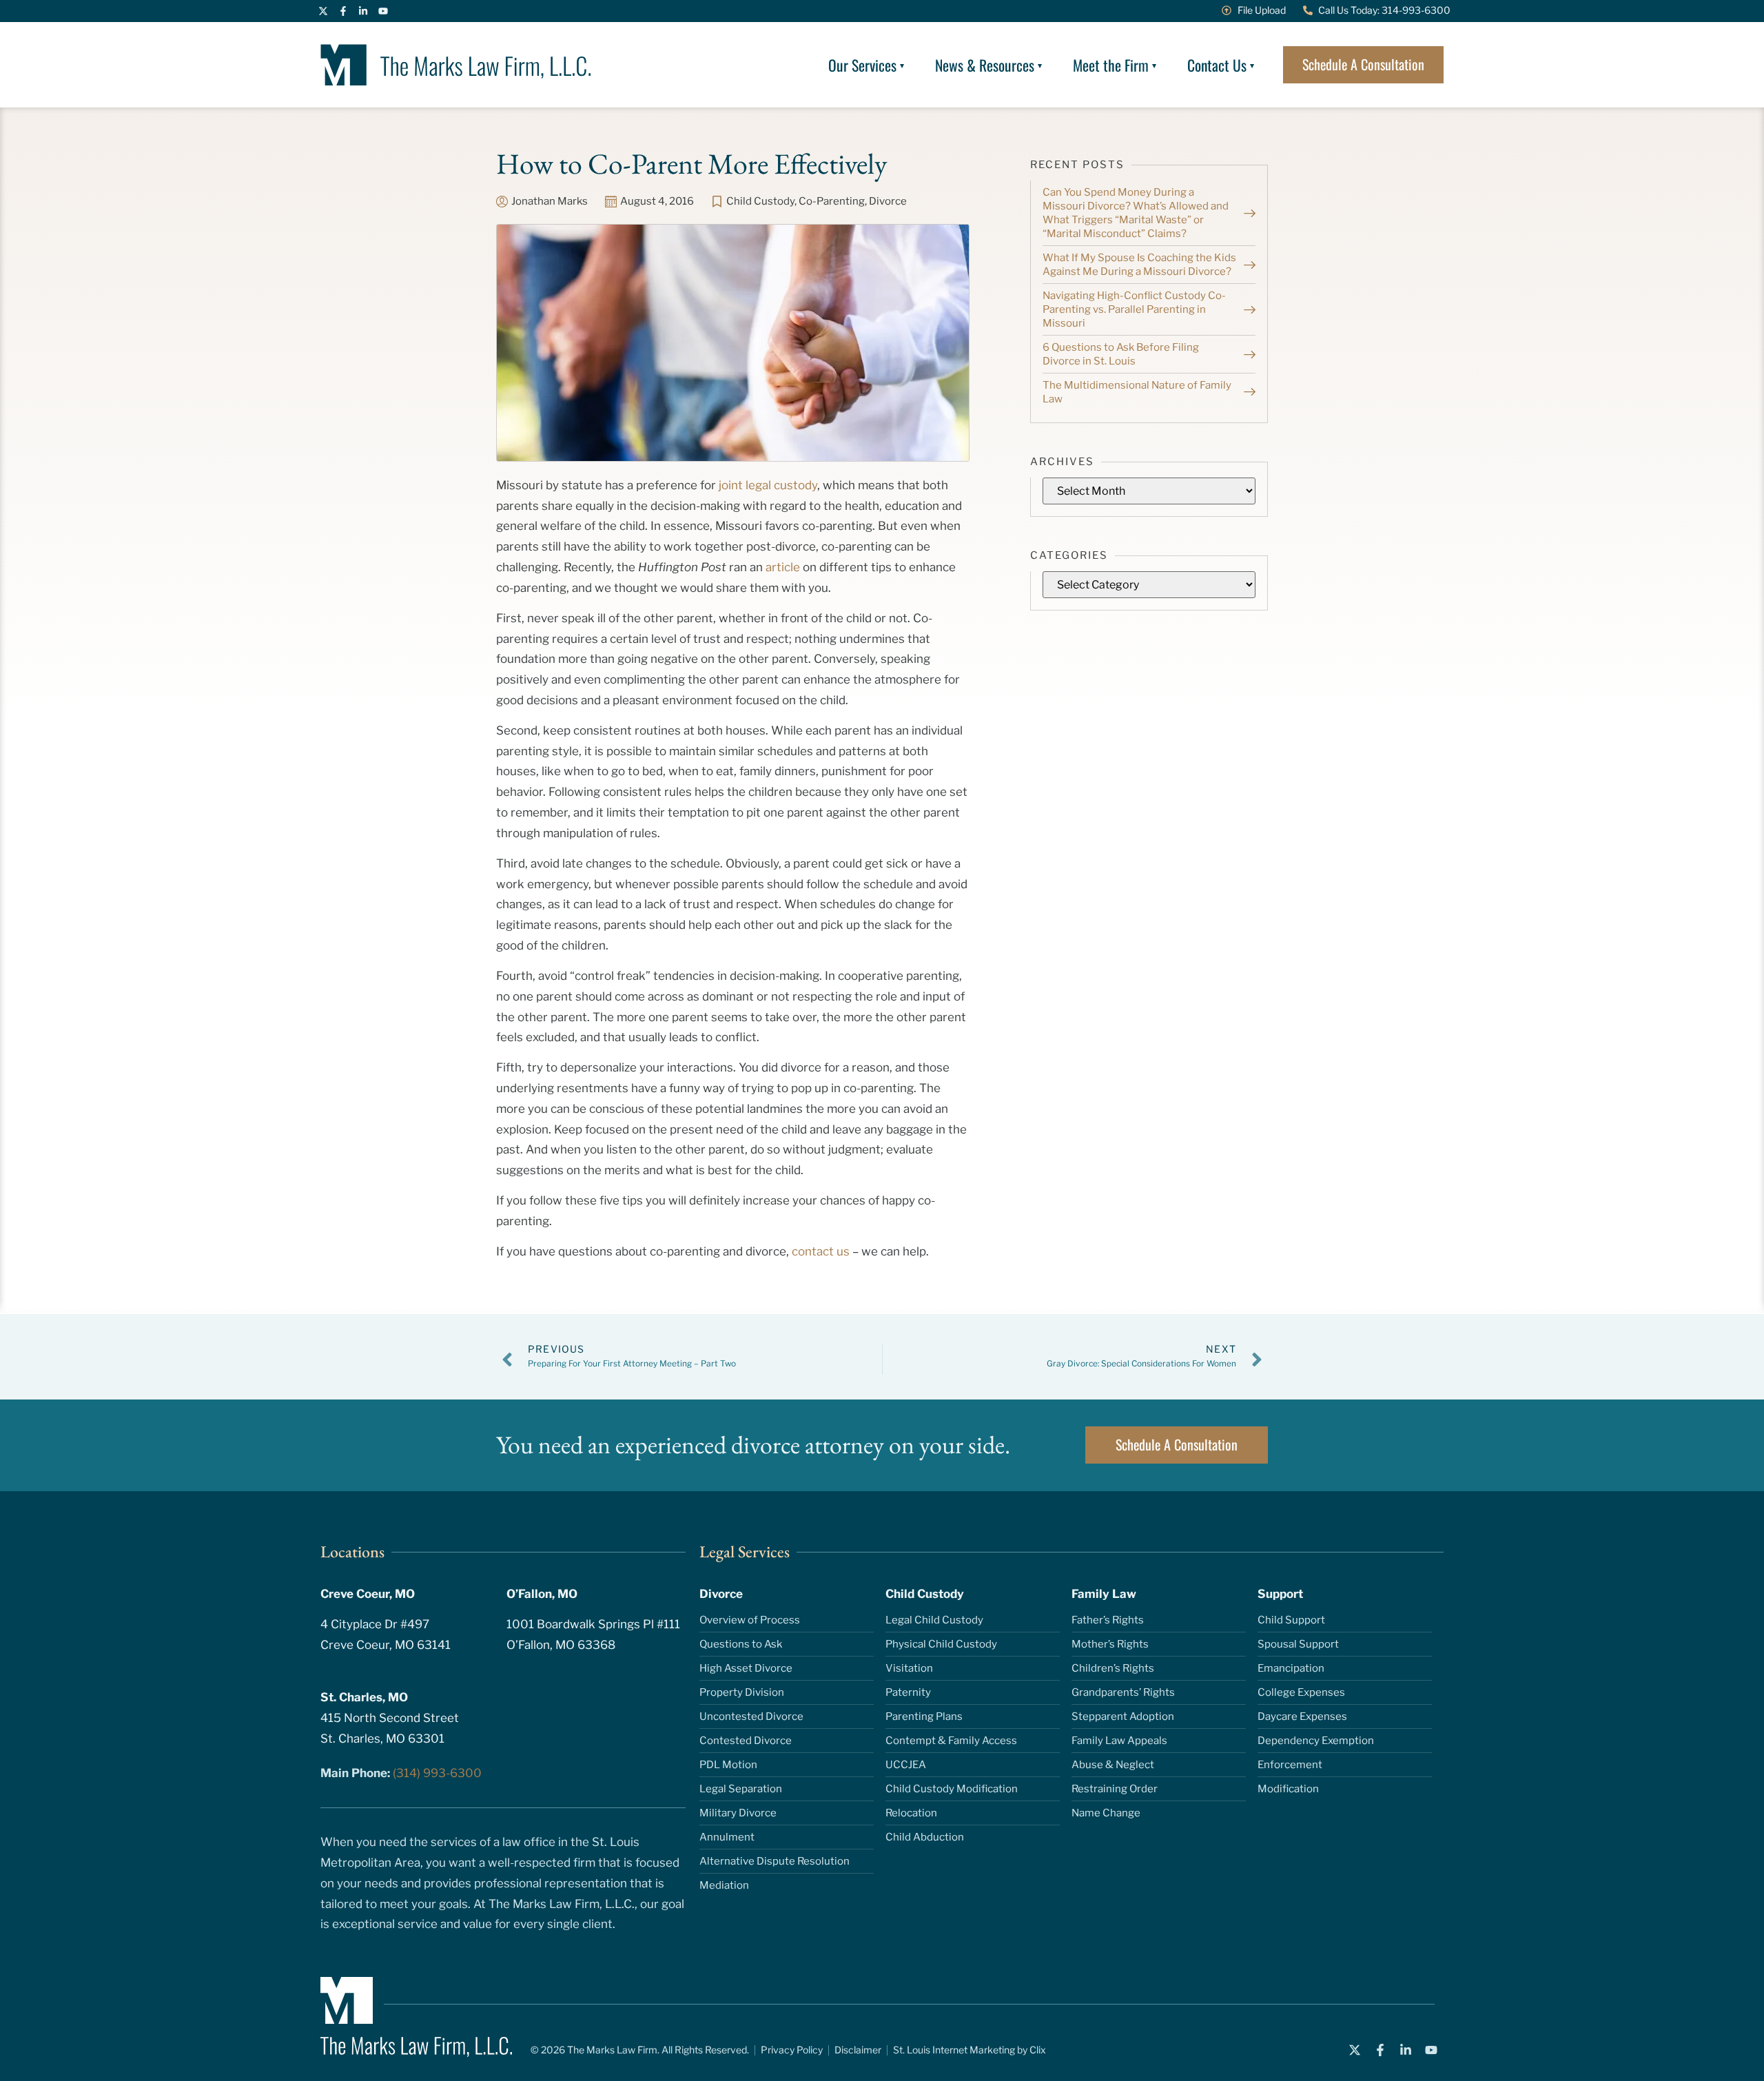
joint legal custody (768, 485)
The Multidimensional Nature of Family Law (1137, 392)
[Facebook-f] (343, 11)
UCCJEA (906, 1765)
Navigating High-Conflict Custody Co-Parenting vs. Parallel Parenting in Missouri (1134, 309)
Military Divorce (738, 1813)
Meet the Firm (1111, 65)
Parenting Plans (924, 1716)
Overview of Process (750, 1620)
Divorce (888, 201)
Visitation (909, 1668)
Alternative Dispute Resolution (775, 1861)
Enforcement (1290, 1765)
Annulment (727, 1837)
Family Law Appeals (1119, 1741)
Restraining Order (1115, 1789)
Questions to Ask (741, 1644)
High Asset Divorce (746, 1668)
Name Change (1106, 1813)
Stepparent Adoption (1123, 1716)
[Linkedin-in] (363, 11)
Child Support (1291, 1620)
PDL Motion (728, 1765)
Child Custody (760, 201)
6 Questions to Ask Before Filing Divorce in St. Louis (1121, 354)
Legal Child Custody (934, 1620)
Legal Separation (741, 1789)
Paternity (908, 1692)
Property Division (742, 1692)
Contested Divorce (746, 1741)
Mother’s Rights (1110, 1644)
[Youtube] (383, 11)
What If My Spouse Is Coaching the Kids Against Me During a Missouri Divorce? (1139, 265)
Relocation (911, 1813)
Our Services (862, 65)
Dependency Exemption (1316, 1741)
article (783, 567)
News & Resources (985, 65)
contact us (821, 1251)
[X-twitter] (323, 11)
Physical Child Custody (941, 1644)
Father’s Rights (1108, 1620)
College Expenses (1301, 1692)
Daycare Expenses (1302, 1716)
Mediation (724, 1885)
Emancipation (1291, 1668)
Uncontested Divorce (751, 1716)
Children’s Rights (1113, 1668)
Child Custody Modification (952, 1789)
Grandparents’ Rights (1123, 1692)
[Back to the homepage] (456, 65)
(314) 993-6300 (437, 1773)
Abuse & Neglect (1113, 1765)
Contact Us (1217, 65)
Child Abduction (925, 1837)
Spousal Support (1298, 1644)
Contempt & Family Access (951, 1741)
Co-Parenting (832, 201)
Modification (1288, 1789)
